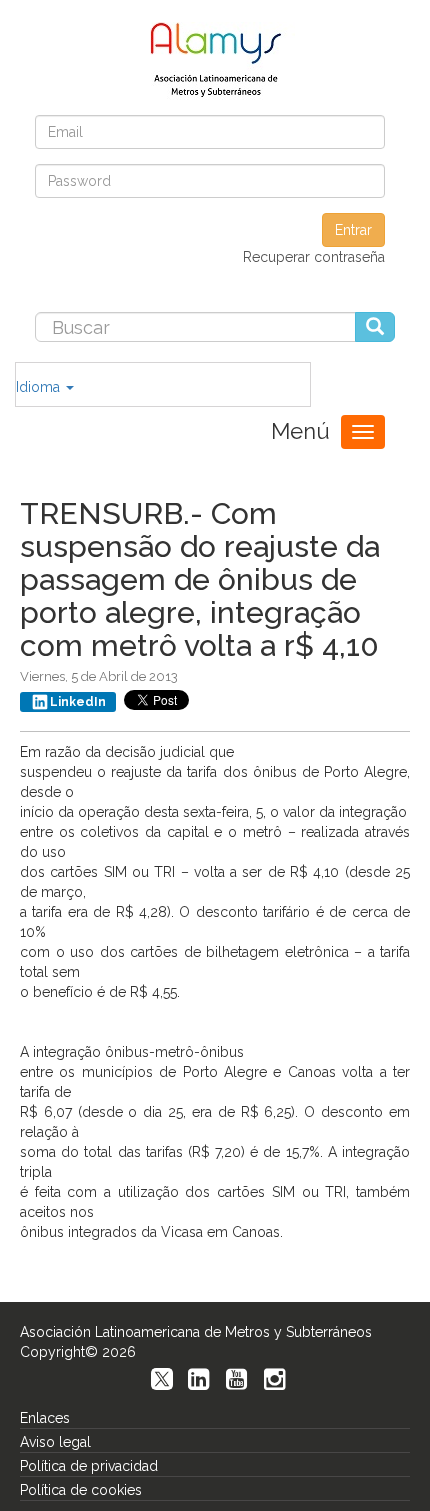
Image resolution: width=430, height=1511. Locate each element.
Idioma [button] (40, 387)
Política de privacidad (89, 1466)
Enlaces (45, 1418)
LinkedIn (78, 702)
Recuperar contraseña (314, 257)
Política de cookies (81, 1490)
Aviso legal (55, 1442)
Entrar (353, 230)
